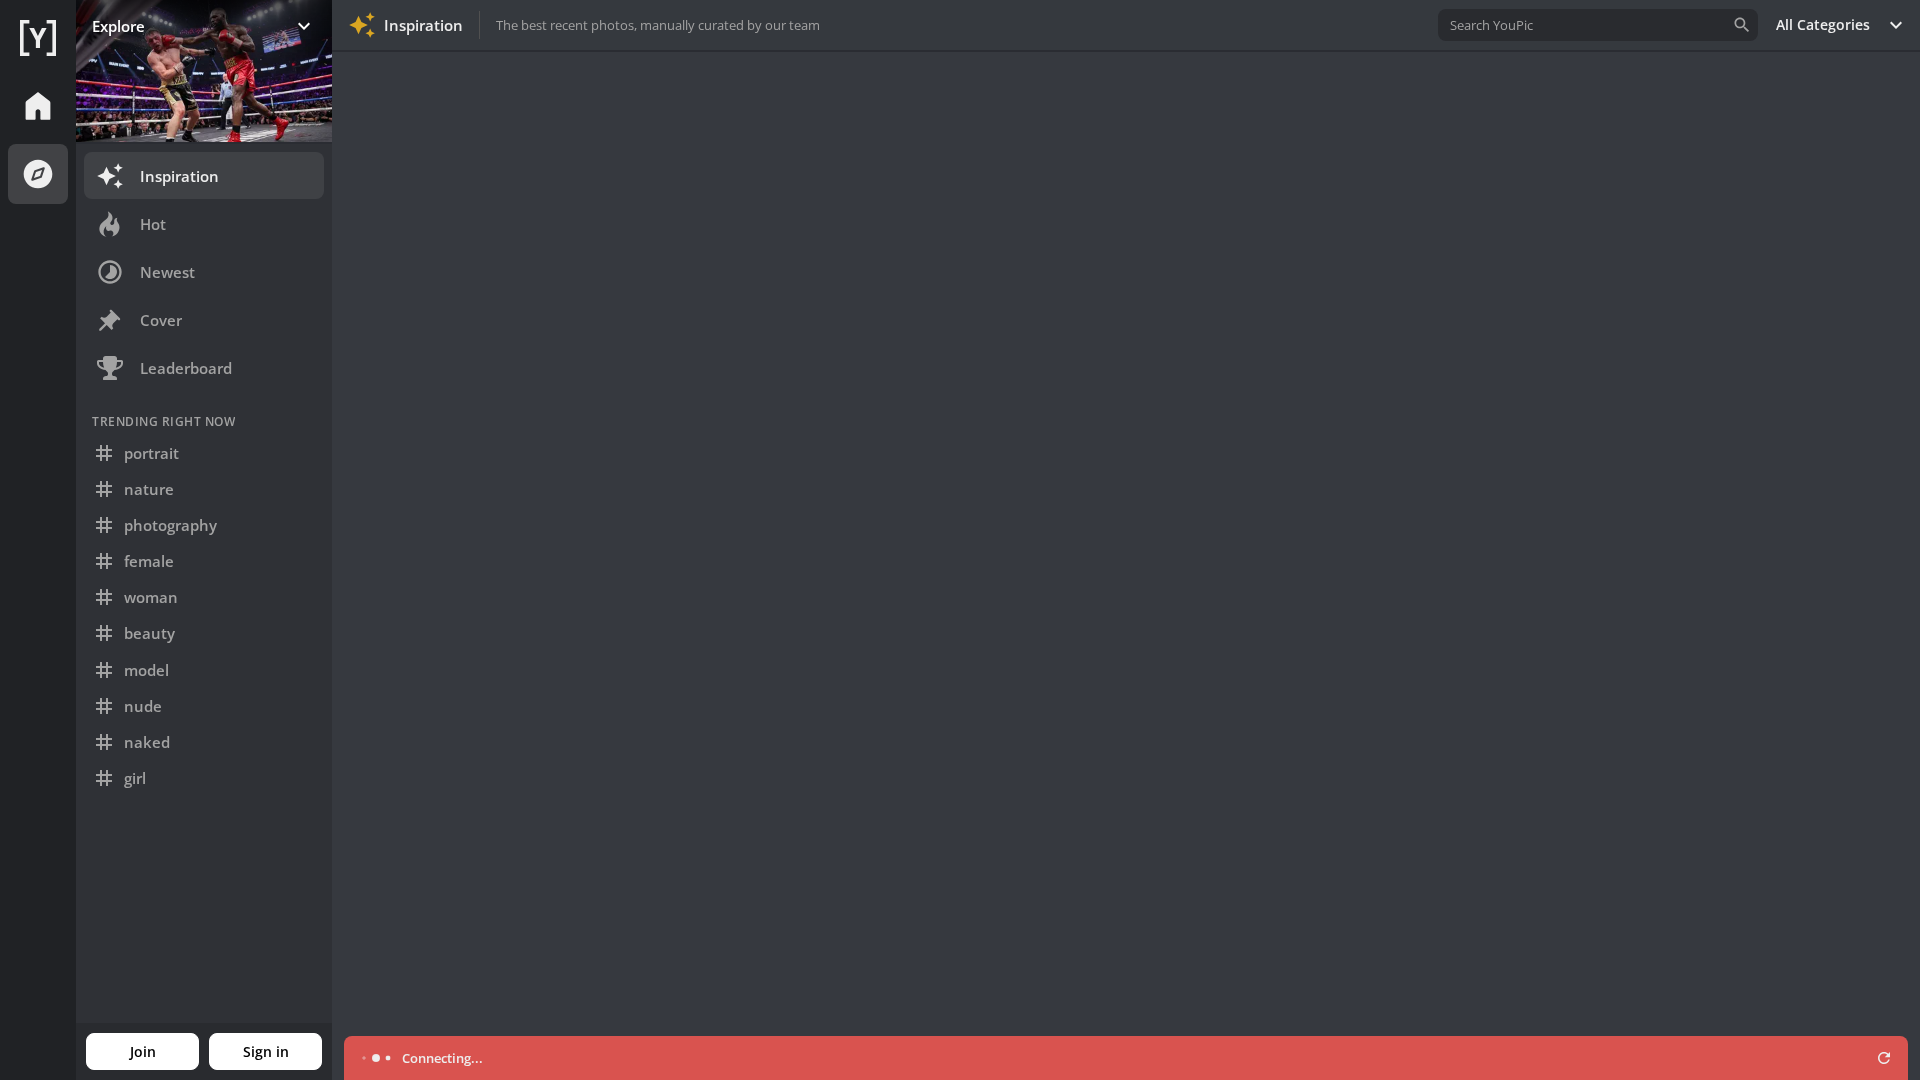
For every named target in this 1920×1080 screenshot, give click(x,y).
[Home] (38, 38)
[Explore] (38, 174)
